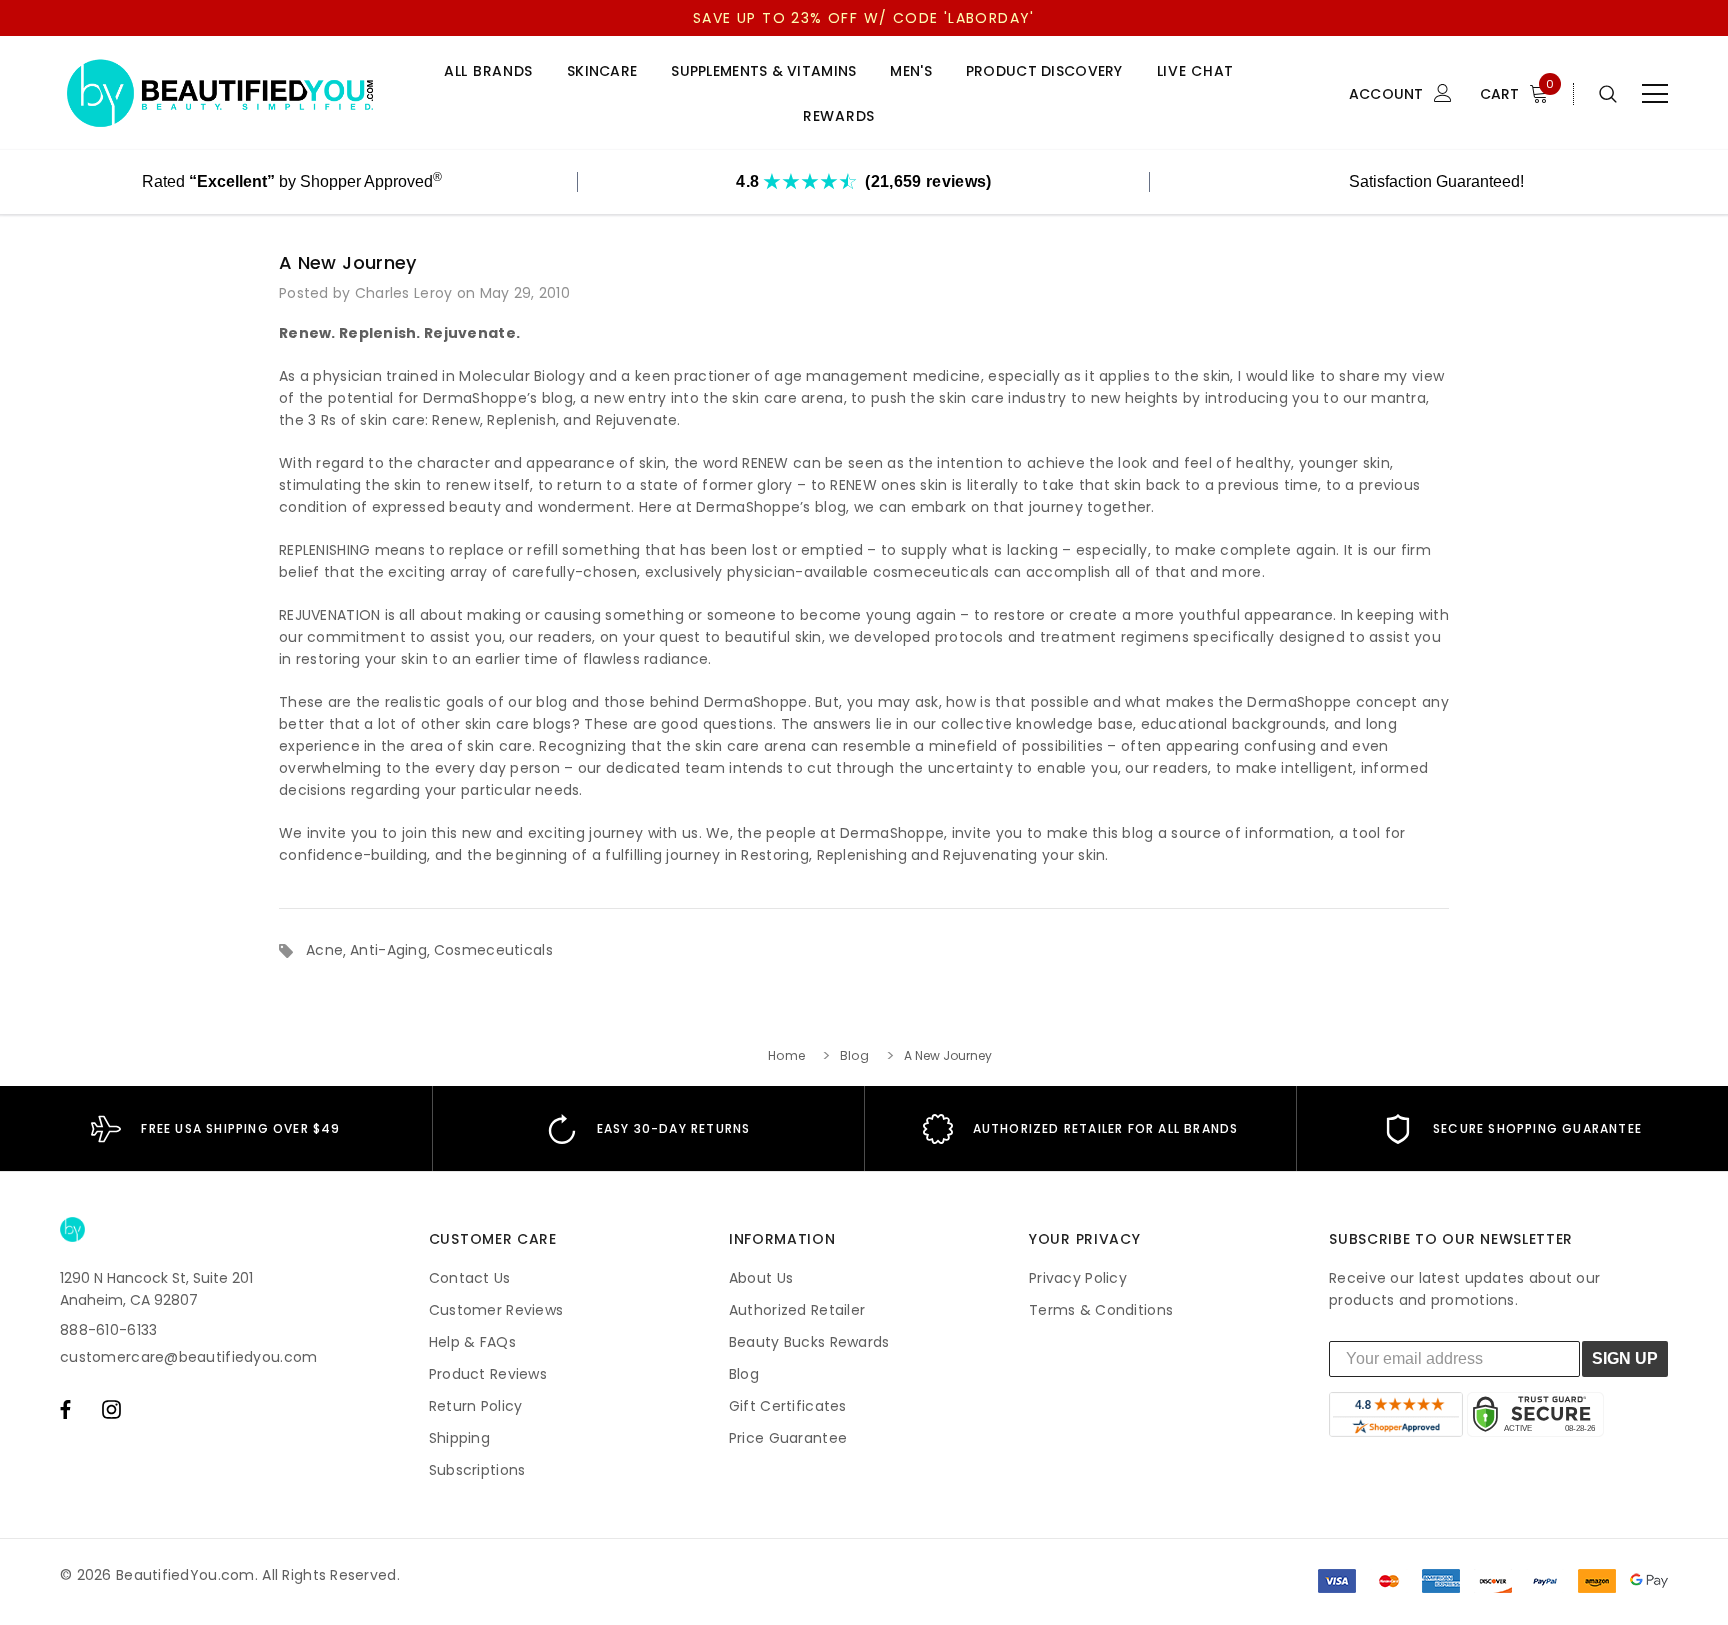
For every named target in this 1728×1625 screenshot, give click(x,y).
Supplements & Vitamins (763, 71)
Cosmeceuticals (493, 950)
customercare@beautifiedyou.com (188, 1357)
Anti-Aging (388, 950)
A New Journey (348, 262)
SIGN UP (1625, 1358)
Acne (324, 950)
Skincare (602, 71)
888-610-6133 (108, 1330)
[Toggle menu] (1655, 94)
